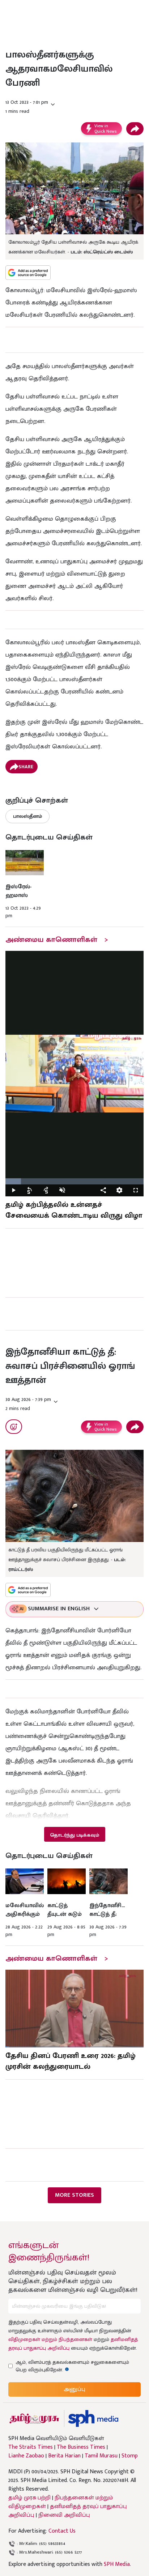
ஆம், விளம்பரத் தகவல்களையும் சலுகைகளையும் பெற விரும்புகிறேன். (72, 2366)
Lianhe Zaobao (26, 2456)
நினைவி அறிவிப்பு (64, 2515)
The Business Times (81, 2447)
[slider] (74, 1181)
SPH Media (117, 2564)
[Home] (93, 2419)
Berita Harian (64, 2456)
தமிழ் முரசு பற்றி (29, 2498)
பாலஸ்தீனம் (27, 816)
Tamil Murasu (101, 2456)
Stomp (130, 2456)
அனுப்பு (74, 2389)
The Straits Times (31, 2447)
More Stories (74, 2195)
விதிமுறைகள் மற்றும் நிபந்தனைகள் (50, 2339)
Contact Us (62, 2531)
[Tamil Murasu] (34, 2419)
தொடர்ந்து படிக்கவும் (74, 1835)
